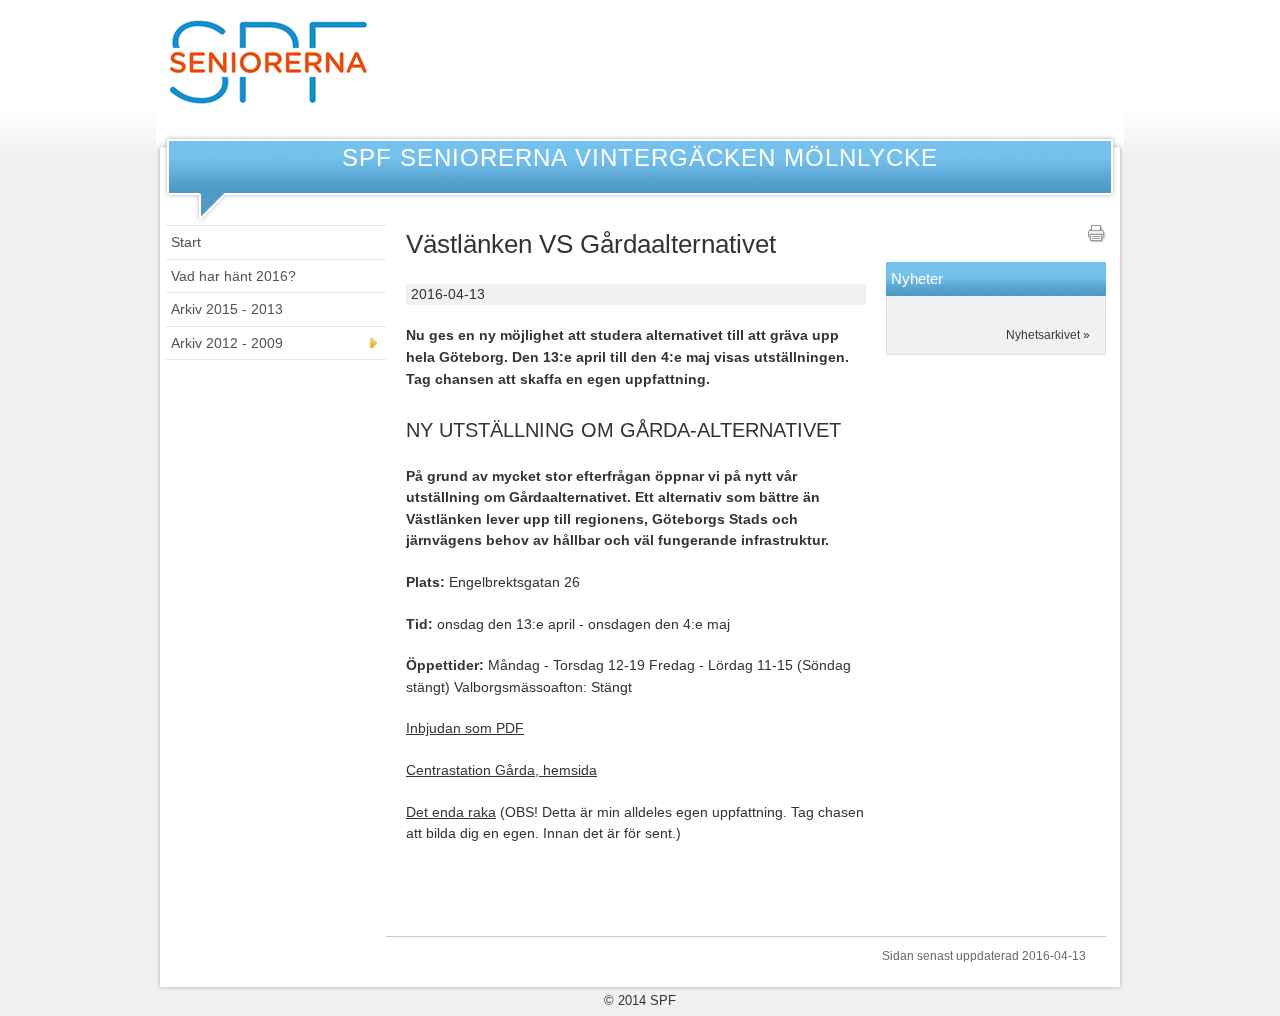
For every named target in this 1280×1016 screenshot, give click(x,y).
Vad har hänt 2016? (233, 276)
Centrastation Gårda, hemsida (501, 770)
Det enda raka (451, 812)
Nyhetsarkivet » (1048, 335)
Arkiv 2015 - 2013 (227, 309)
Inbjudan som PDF (465, 728)
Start (186, 242)
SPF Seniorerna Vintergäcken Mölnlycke (640, 157)
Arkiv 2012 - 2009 (227, 343)
